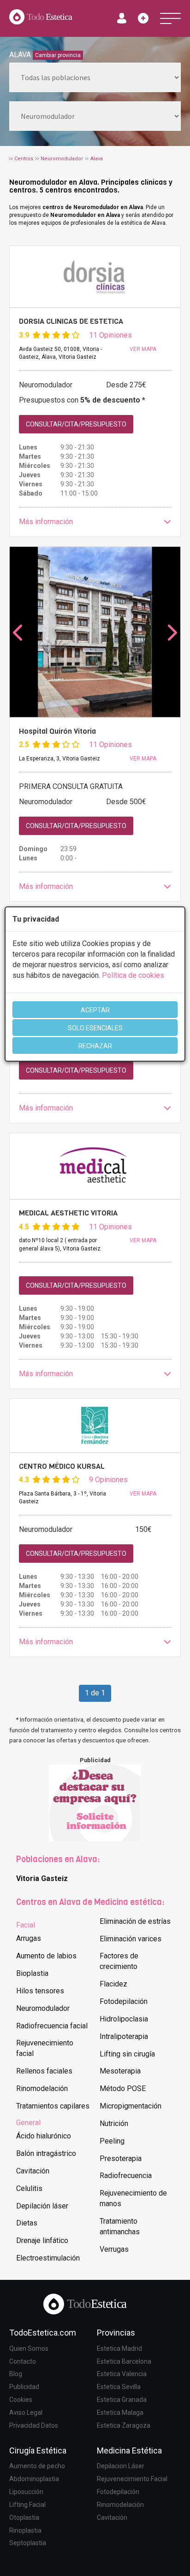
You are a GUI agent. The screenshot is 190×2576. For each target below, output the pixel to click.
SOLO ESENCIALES (95, 1028)
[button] (95, 522)
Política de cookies (133, 975)
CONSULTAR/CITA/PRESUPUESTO (76, 424)
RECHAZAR (95, 1046)
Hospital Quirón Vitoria (57, 731)
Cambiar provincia (58, 55)
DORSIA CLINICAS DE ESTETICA (71, 321)
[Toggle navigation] (170, 18)
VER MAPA (143, 349)
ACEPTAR (95, 1010)
